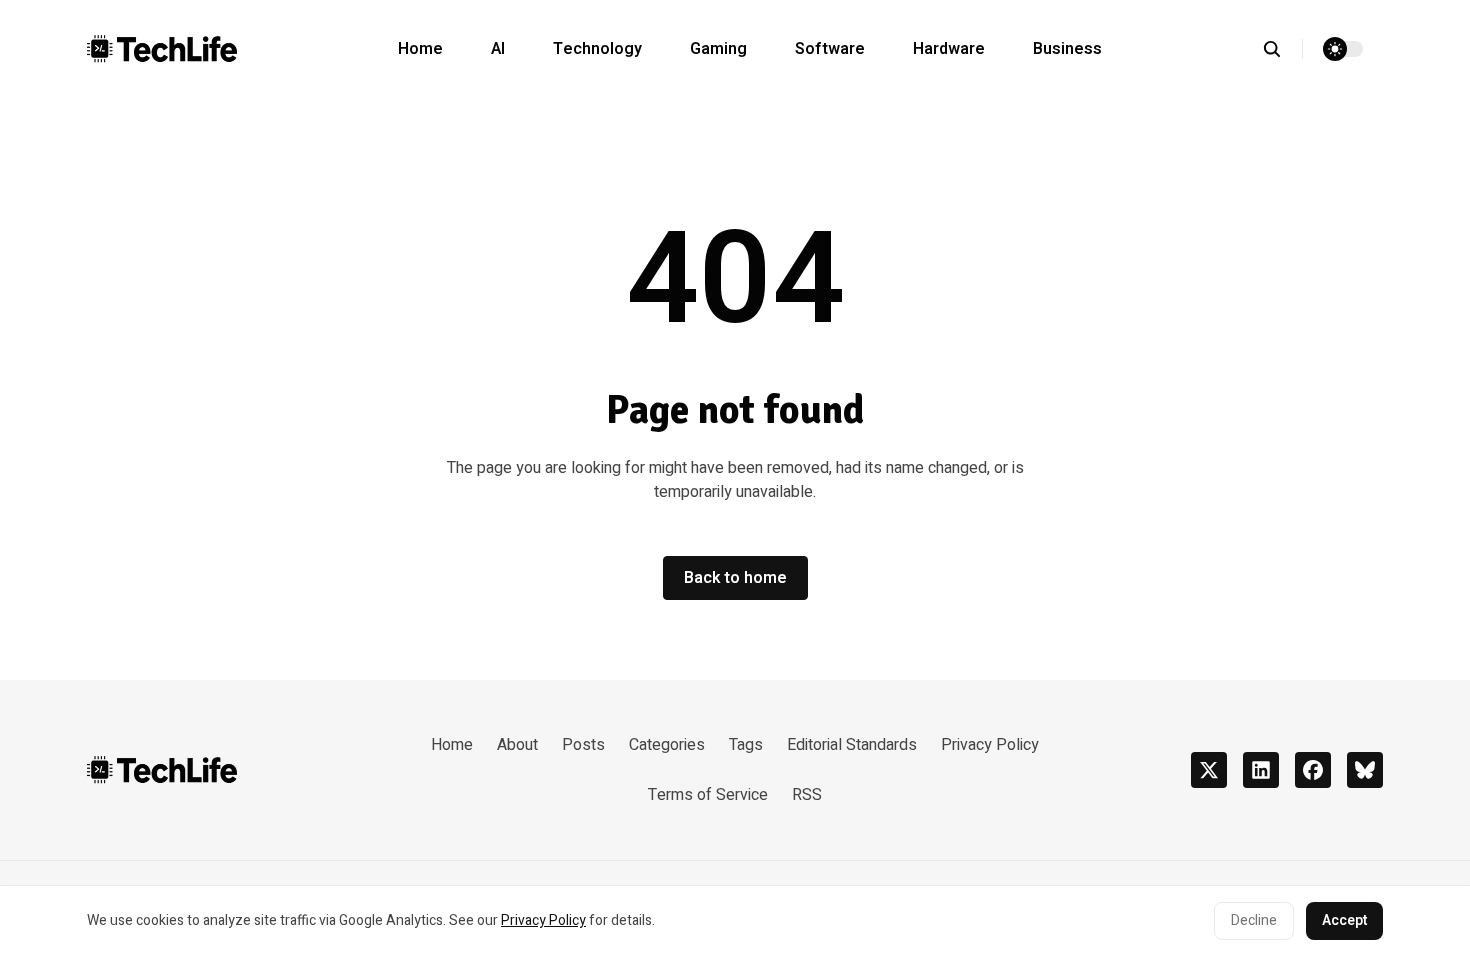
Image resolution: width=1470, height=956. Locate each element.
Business (1067, 49)
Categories (667, 745)
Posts (583, 745)
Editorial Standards (852, 745)
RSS (807, 795)
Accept (1344, 920)
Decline (1254, 920)
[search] (1282, 49)
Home (420, 49)
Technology (597, 49)
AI (498, 49)
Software (830, 49)
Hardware (949, 49)
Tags (746, 745)
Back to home (735, 578)
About (517, 745)
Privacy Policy (543, 920)
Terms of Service (708, 795)
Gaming (718, 49)
